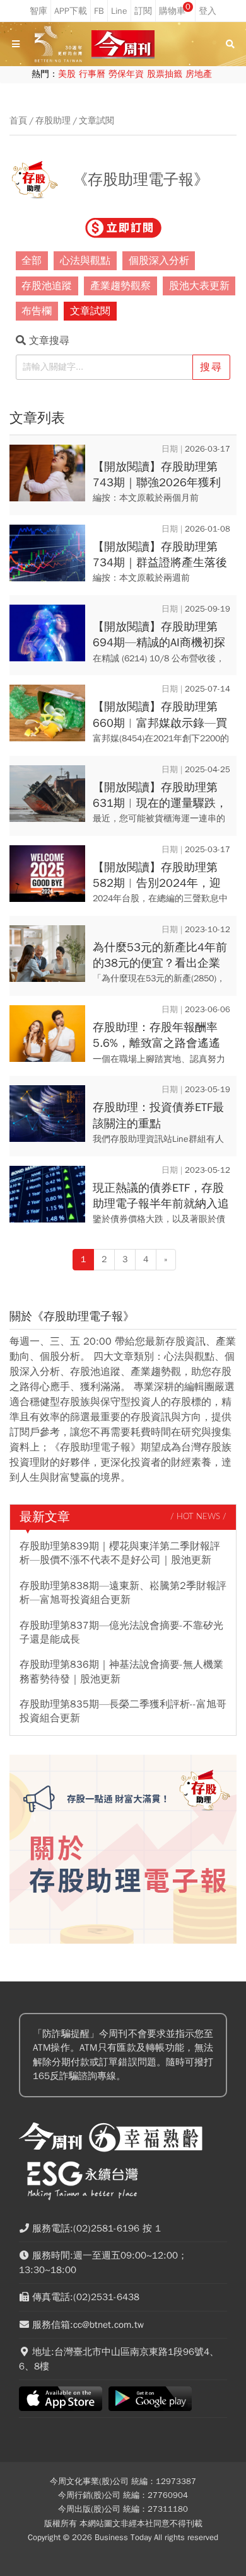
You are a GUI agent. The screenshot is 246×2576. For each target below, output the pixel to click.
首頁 (18, 121)
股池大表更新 (199, 286)
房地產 (199, 74)
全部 (32, 261)
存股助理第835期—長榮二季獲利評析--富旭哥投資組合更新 (123, 1711)
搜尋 (211, 367)
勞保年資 (126, 74)
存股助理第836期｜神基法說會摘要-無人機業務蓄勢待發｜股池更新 (121, 1672)
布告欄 (37, 311)
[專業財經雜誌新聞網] (123, 44)
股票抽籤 (165, 74)
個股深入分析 (159, 261)
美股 (67, 74)
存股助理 (53, 121)
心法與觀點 (85, 261)
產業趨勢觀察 (120, 286)
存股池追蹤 (47, 286)
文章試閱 (97, 121)
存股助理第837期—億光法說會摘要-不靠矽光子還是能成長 (121, 1633)
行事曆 (92, 74)
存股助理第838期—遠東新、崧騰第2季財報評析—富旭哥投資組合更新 (123, 1593)
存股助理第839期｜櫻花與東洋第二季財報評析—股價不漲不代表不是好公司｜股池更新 (120, 1553)
